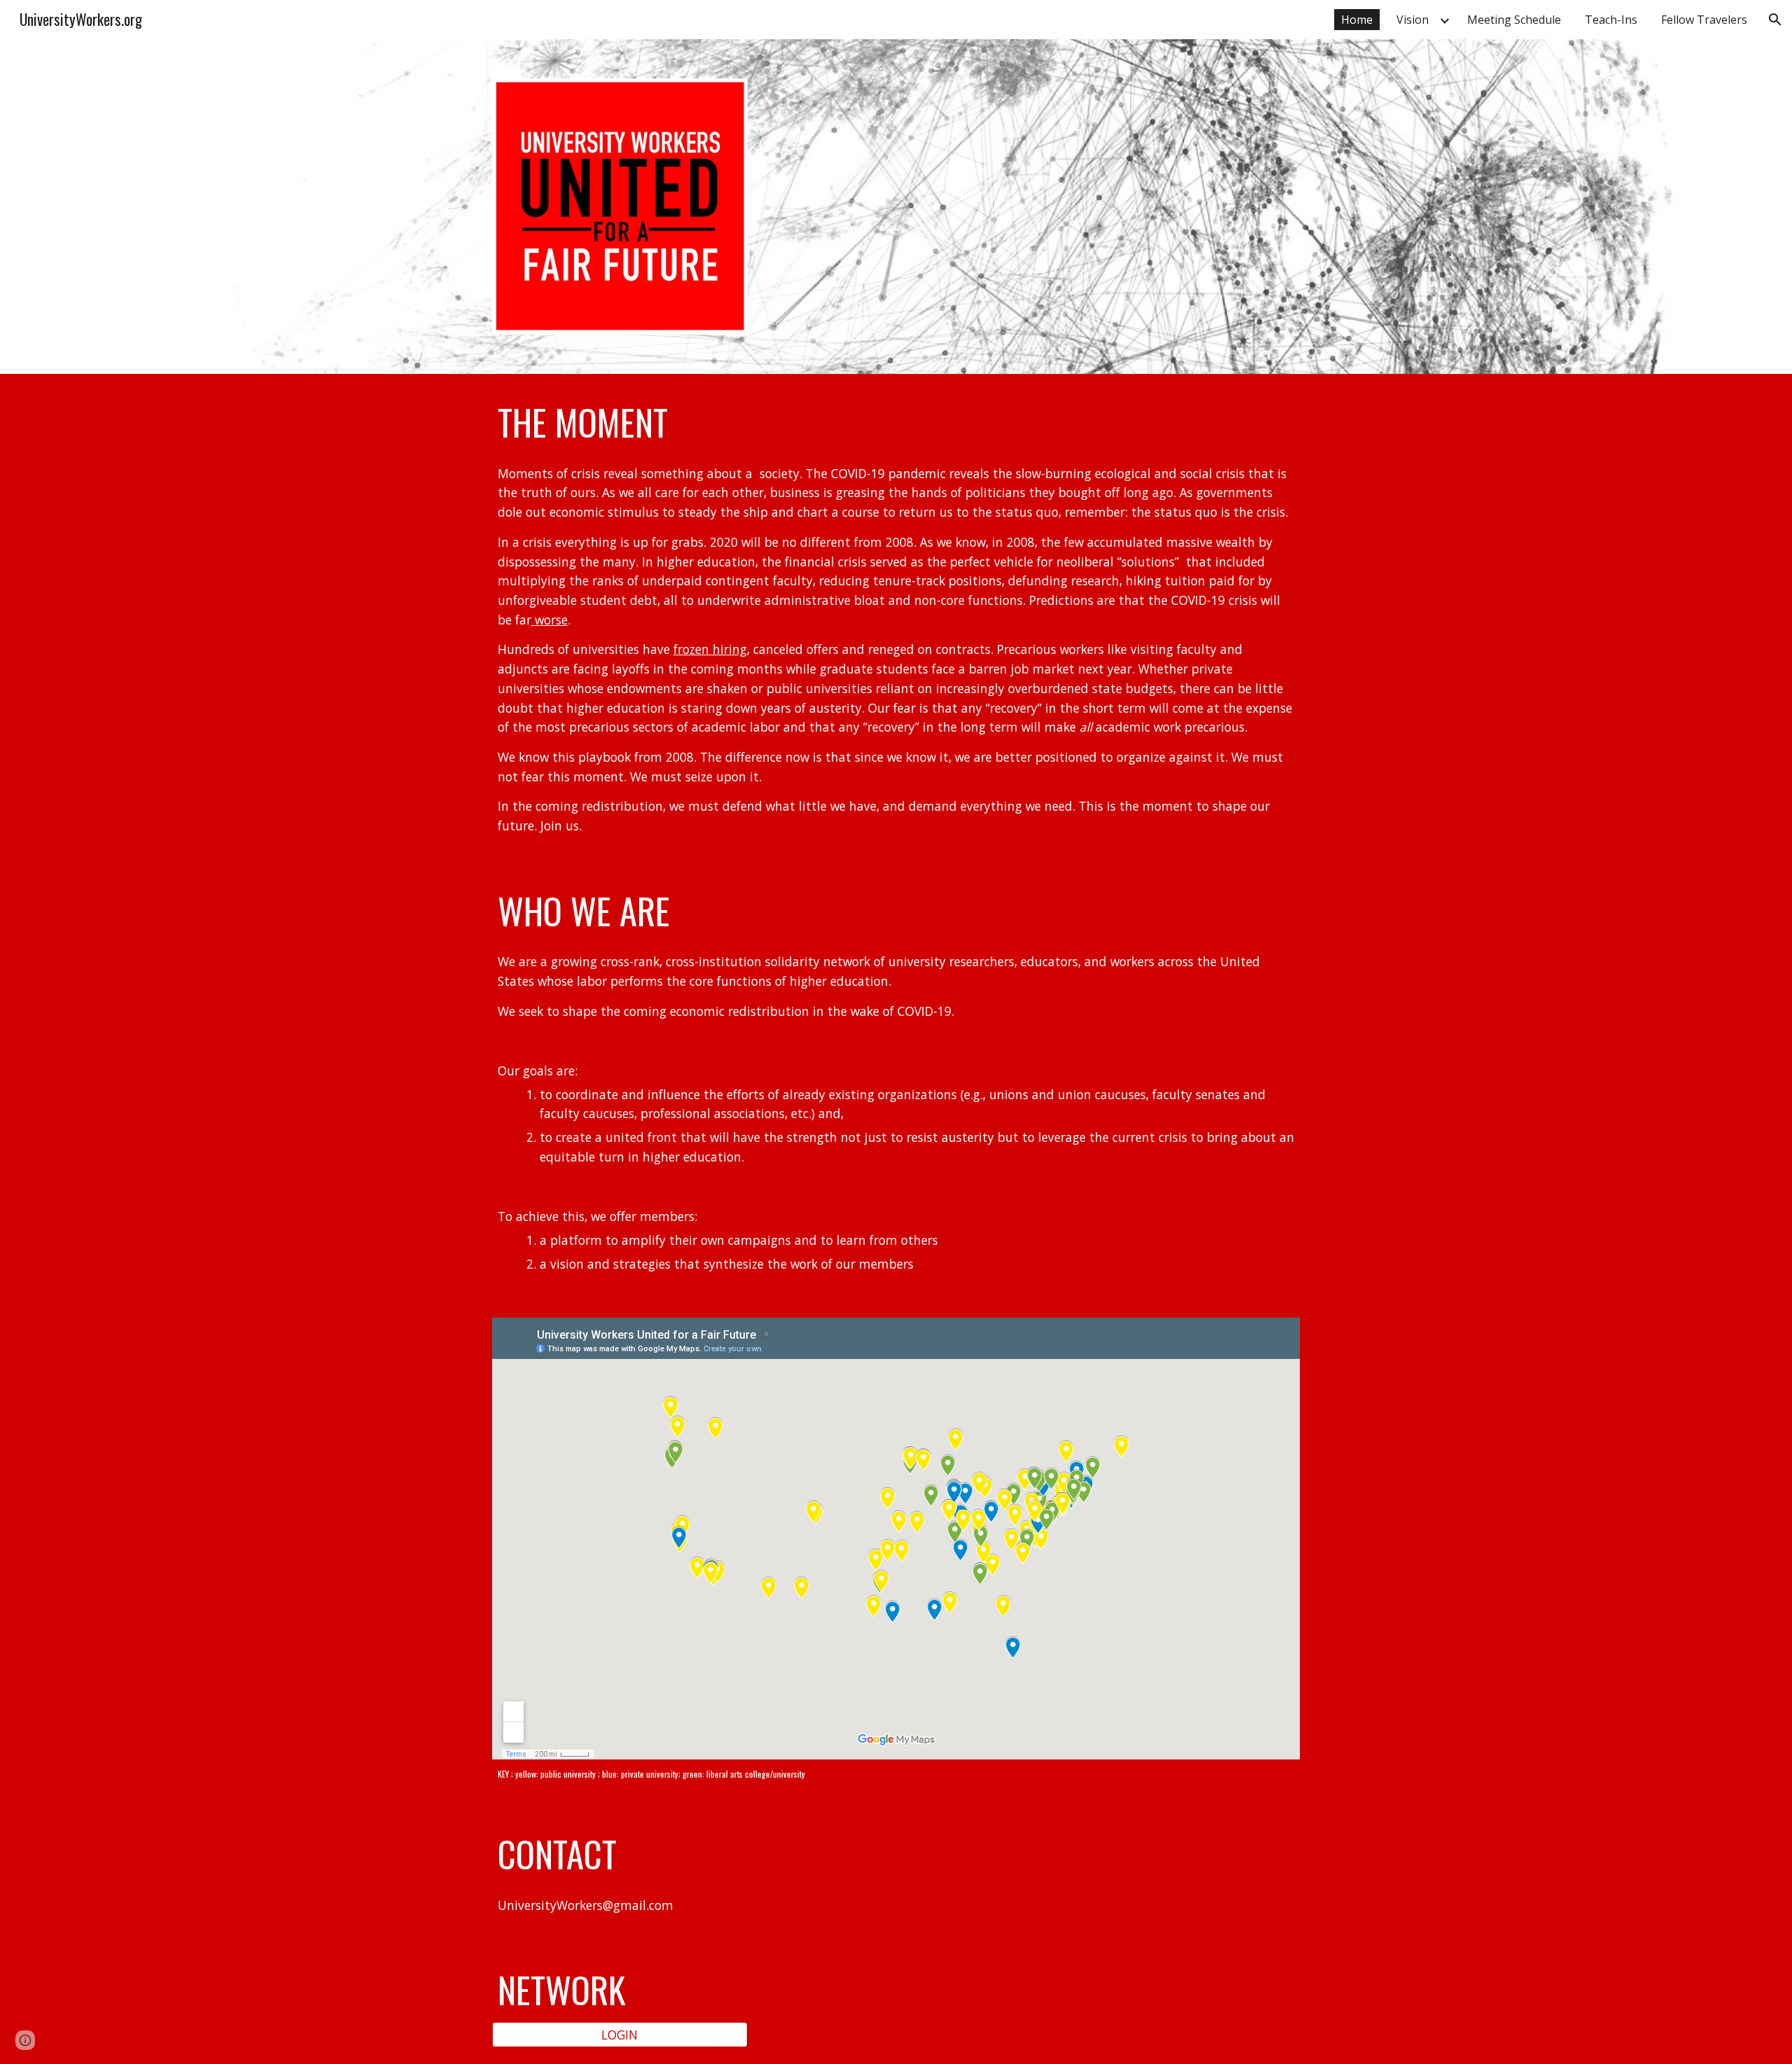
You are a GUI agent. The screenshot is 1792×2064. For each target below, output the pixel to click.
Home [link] (1357, 20)
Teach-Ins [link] (1611, 20)
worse (549, 620)
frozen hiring (710, 649)
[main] (896, 422)
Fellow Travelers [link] (1704, 20)
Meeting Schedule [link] (1514, 20)
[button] (1775, 20)
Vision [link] (1413, 20)
